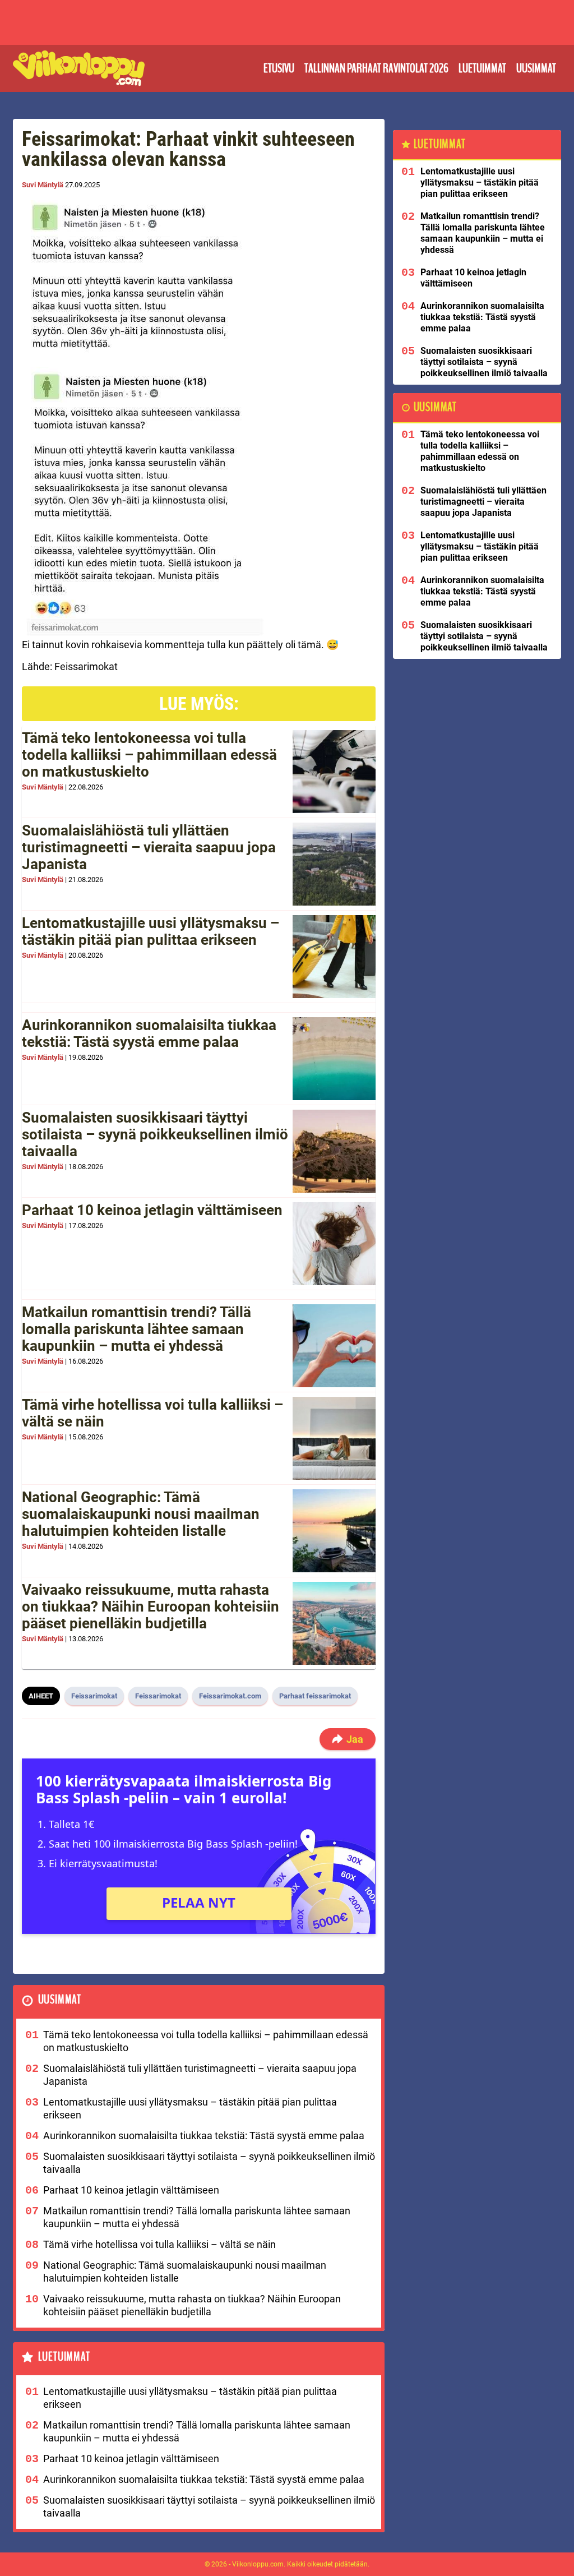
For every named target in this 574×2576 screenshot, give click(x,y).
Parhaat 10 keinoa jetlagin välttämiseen (152, 1210)
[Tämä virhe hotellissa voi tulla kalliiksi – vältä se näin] (334, 1438)
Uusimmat (536, 68)
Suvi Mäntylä (43, 185)
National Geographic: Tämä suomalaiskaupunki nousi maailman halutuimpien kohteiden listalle (141, 1514)
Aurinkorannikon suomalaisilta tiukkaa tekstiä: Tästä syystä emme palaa (149, 1033)
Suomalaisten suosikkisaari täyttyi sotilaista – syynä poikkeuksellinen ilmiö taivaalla (155, 1134)
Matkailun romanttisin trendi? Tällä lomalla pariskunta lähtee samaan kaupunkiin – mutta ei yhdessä (136, 1329)
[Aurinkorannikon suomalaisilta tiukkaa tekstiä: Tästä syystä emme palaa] (334, 1059)
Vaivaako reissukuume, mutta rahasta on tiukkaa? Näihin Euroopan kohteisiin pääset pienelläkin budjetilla (151, 1606)
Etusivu (279, 68)
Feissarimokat (94, 1696)
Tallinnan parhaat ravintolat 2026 (376, 68)
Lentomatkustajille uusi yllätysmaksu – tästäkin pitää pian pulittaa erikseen (151, 931)
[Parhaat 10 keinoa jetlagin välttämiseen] (334, 1244)
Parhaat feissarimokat (315, 1696)
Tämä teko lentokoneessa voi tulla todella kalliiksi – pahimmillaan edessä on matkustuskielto (149, 755)
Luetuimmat (482, 68)
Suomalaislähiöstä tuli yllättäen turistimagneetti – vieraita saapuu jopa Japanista (149, 847)
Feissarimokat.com (230, 1696)
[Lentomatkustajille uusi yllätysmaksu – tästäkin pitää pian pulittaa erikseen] (334, 957)
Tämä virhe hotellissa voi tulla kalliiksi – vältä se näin (152, 1413)
